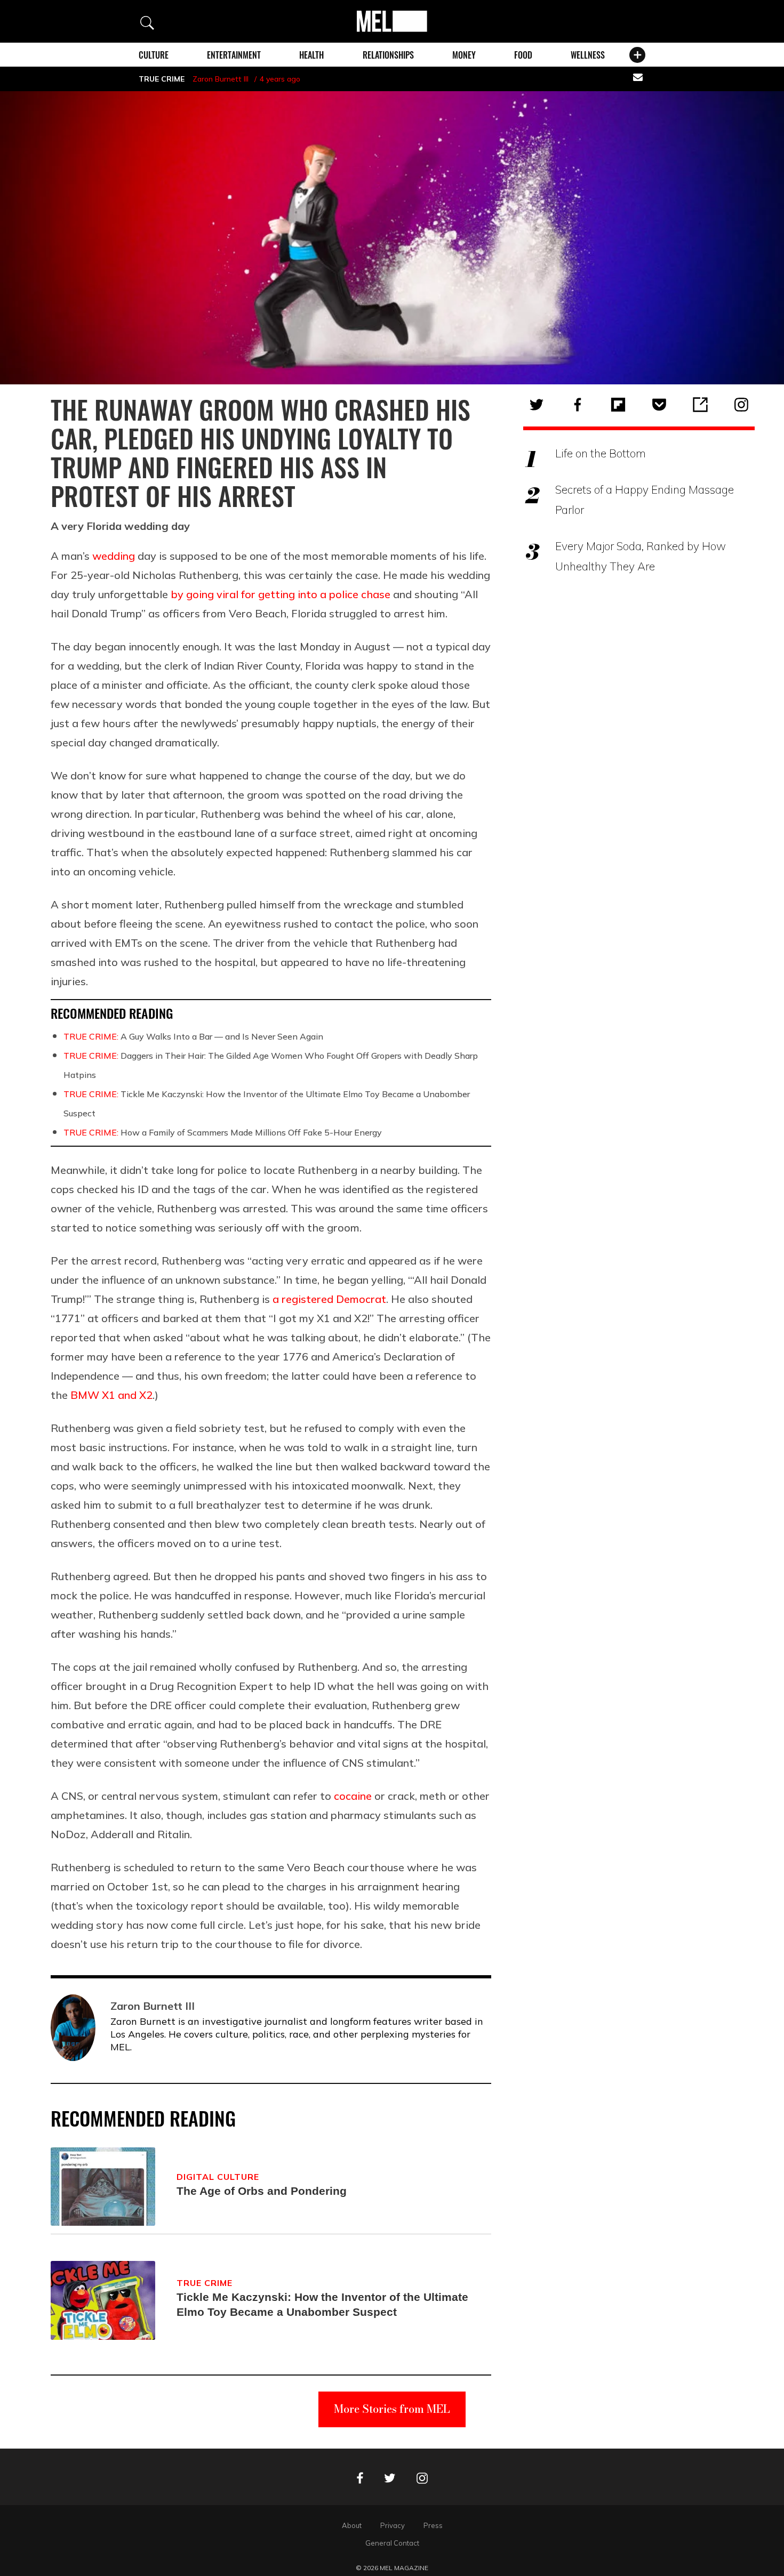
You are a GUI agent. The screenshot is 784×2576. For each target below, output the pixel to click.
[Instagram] (741, 405)
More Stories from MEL (392, 2409)
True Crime (162, 79)
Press (433, 2525)
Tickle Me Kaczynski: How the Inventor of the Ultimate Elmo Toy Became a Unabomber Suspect (322, 2304)
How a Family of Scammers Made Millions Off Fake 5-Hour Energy (223, 1132)
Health (311, 55)
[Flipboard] (618, 405)
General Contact (392, 2543)
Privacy (393, 2525)
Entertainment (234, 55)
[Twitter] (537, 405)
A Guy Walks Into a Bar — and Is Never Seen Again (193, 1036)
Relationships (388, 55)
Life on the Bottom (601, 453)
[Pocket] (659, 405)
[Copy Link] (700, 405)
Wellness (588, 55)
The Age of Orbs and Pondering (262, 2191)
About (352, 2525)
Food (523, 55)
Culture (154, 55)
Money (464, 55)
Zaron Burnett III (221, 79)
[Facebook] (578, 405)
